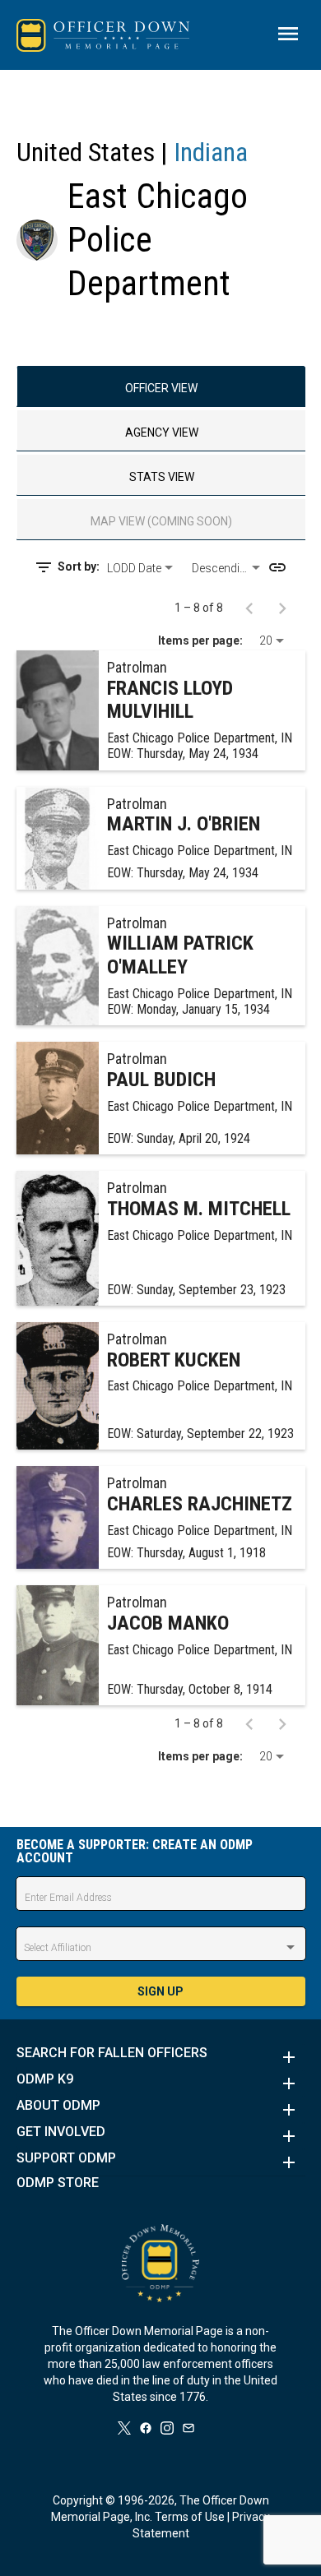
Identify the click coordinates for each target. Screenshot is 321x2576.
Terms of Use (190, 2517)
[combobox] (143, 568)
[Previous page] (249, 608)
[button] (161, 2057)
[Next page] (282, 608)
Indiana (211, 152)
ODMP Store (58, 2183)
